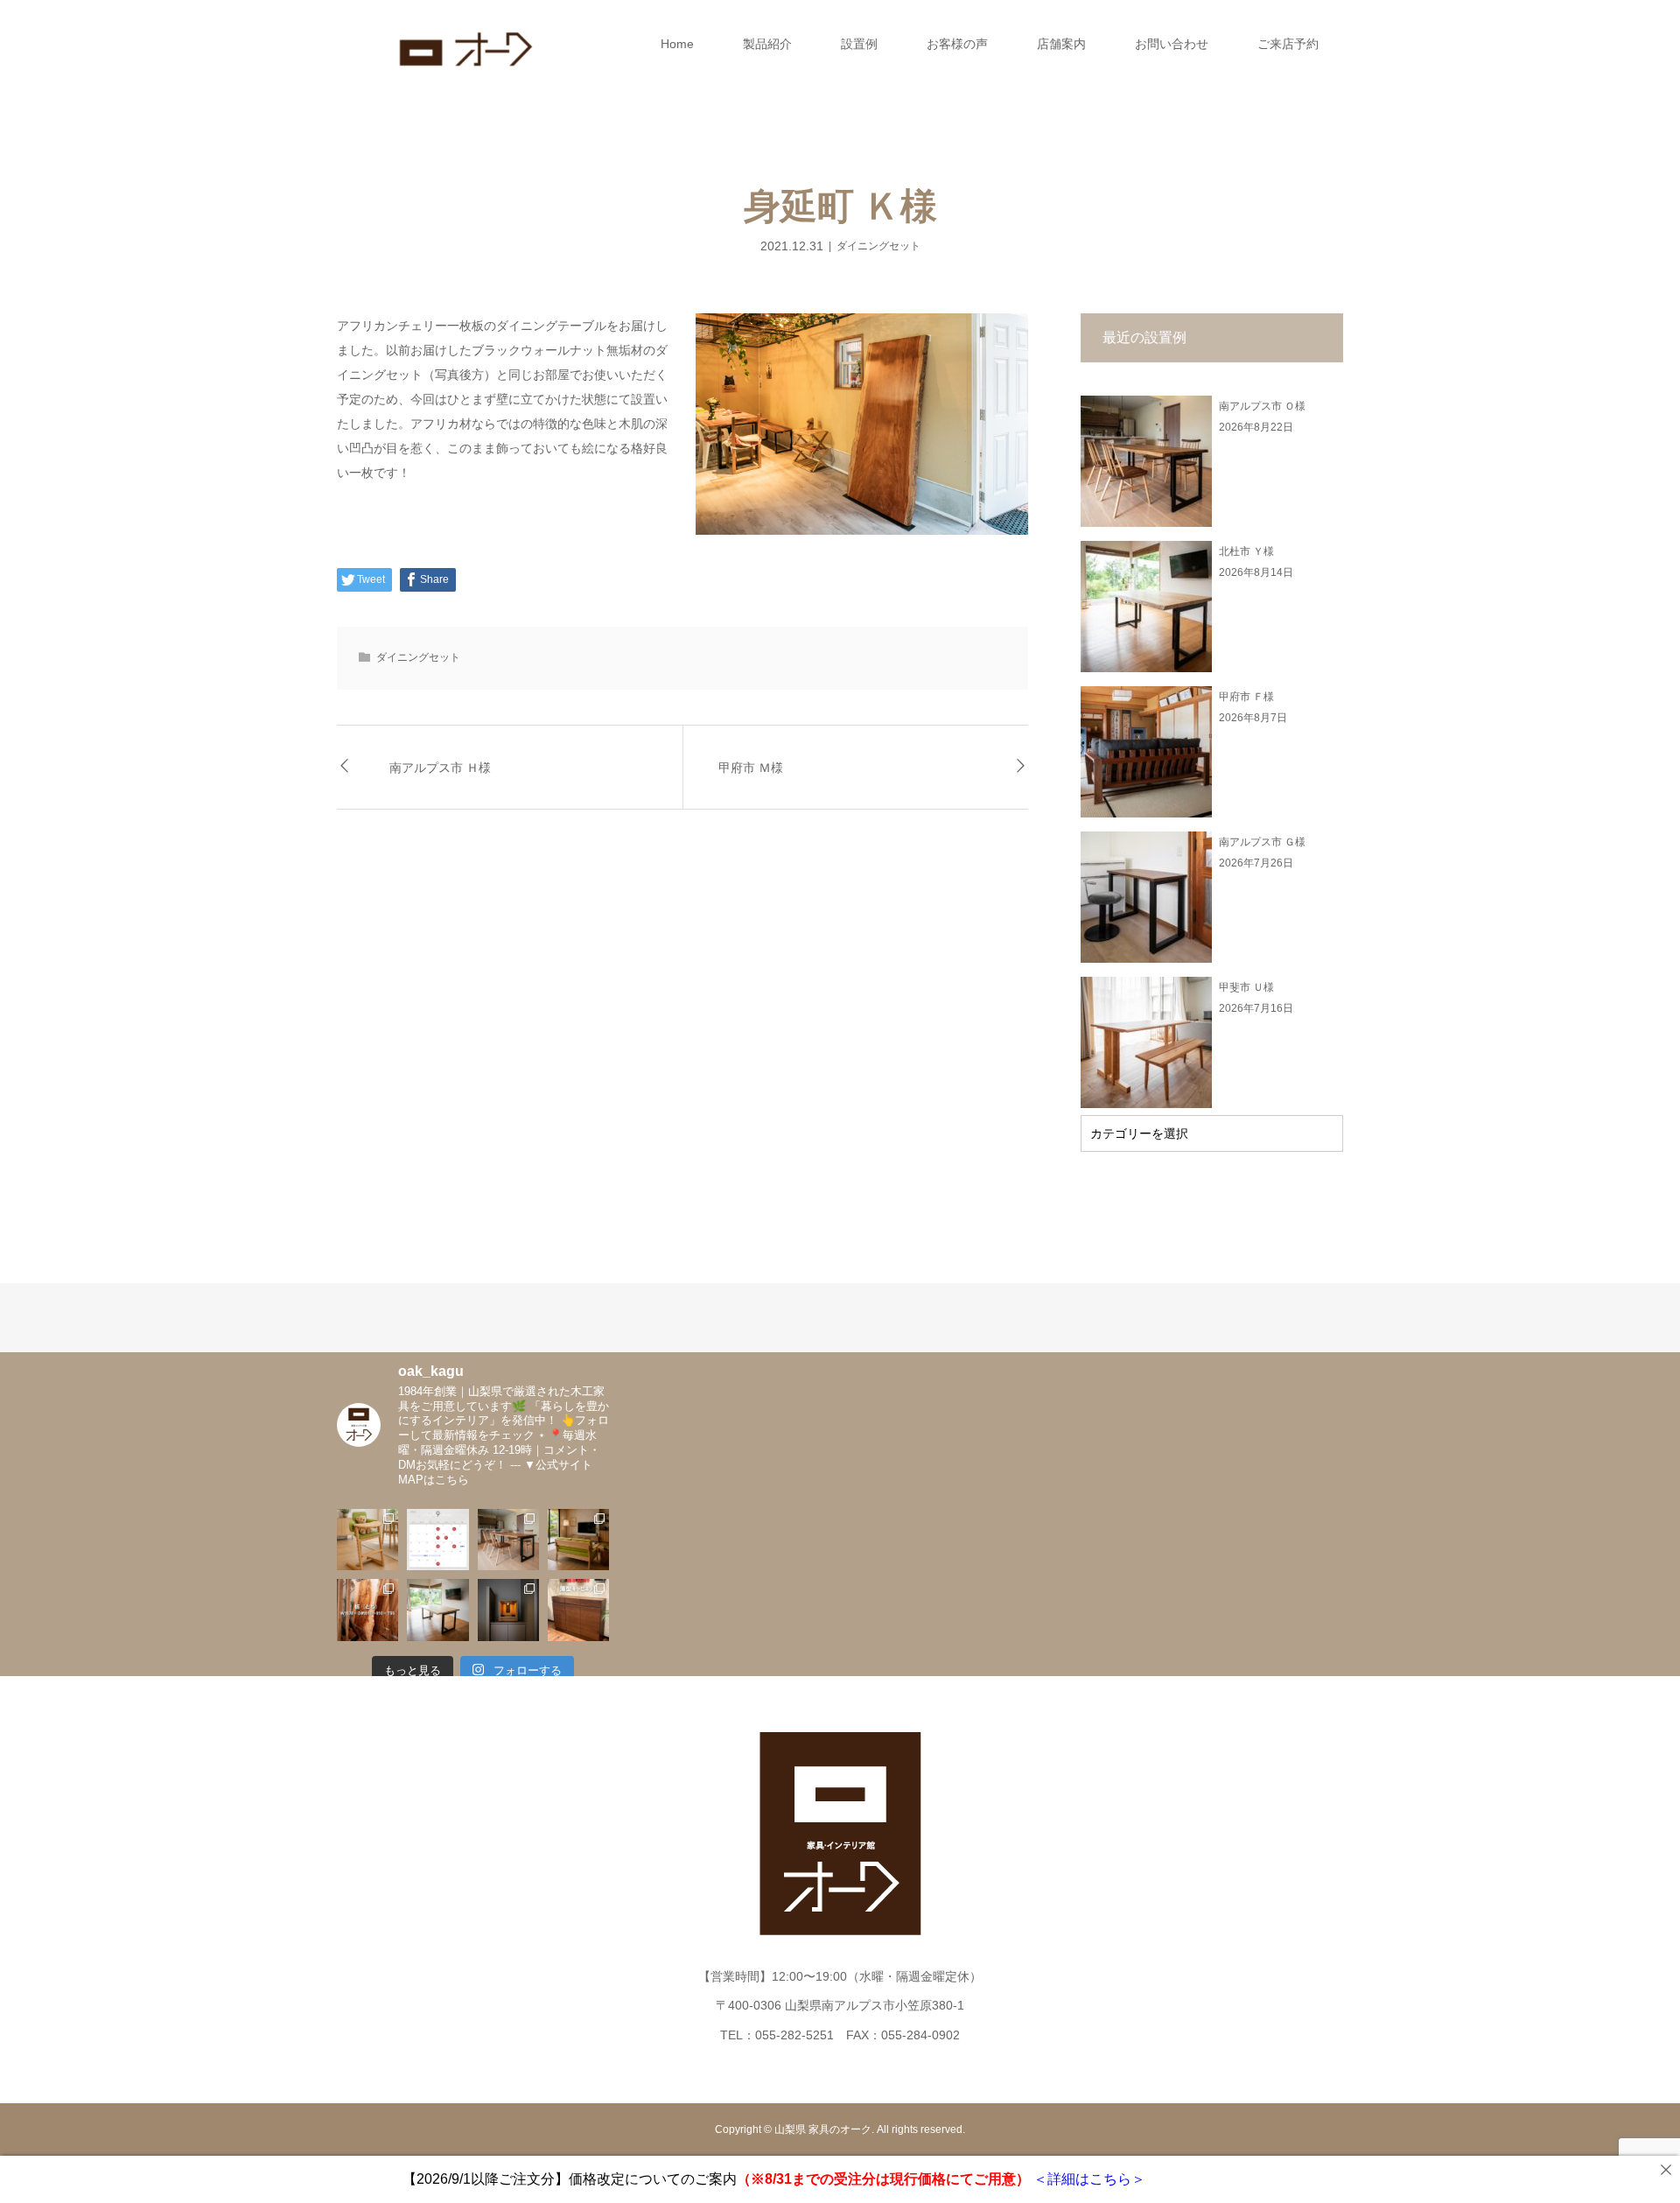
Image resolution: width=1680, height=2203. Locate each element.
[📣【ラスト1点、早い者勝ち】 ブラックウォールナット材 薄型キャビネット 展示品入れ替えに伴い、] (578, 1610)
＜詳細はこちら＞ (1088, 2179)
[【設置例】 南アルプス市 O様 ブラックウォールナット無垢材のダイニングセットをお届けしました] (508, 1540)
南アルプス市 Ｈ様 (440, 767)
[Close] (1666, 2170)
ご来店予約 (1288, 44)
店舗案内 (1061, 44)
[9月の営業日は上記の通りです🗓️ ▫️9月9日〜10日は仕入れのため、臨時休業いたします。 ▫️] (437, 1540)
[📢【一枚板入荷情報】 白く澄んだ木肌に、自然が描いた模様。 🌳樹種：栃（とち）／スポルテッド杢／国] (367, 1610)
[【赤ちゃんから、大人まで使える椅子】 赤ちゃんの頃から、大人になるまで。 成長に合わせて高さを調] (367, 1540)
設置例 (859, 44)
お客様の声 (957, 44)
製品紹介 (767, 44)
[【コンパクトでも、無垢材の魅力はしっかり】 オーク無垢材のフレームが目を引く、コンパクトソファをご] (578, 1540)
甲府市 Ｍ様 (751, 767)
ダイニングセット (878, 246)
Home (677, 44)
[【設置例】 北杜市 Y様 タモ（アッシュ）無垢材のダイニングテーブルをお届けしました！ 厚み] (437, 1610)
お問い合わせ (1172, 44)
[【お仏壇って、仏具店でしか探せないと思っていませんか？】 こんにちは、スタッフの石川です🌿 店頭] (508, 1610)
